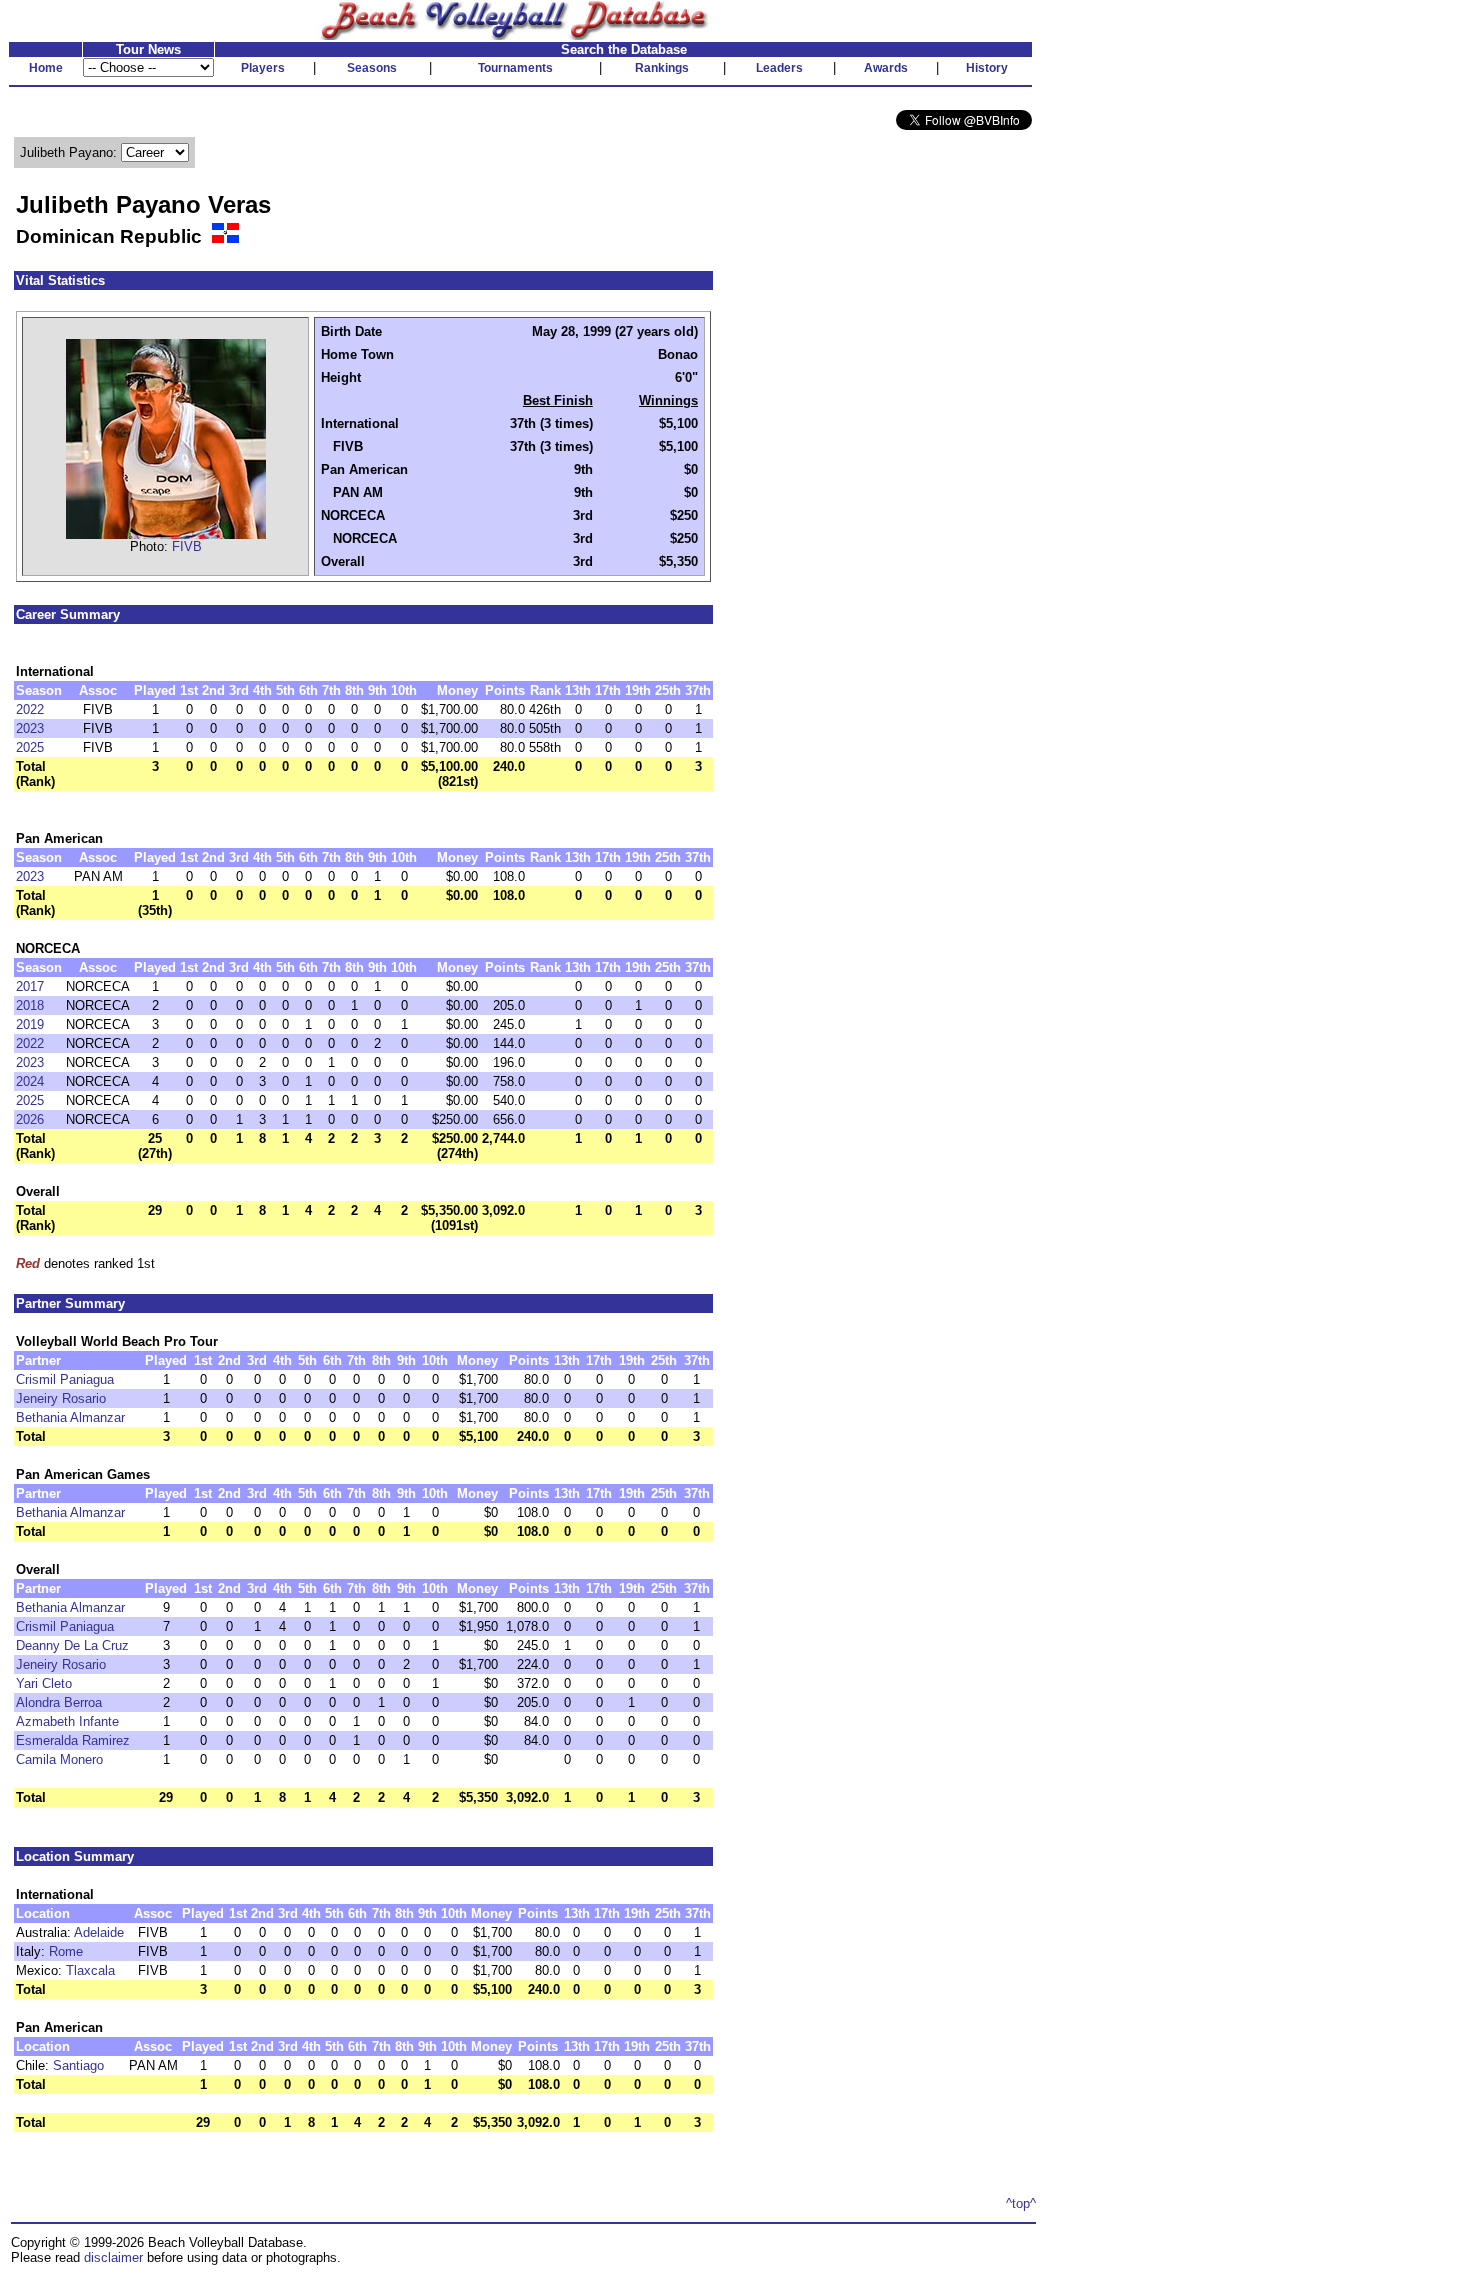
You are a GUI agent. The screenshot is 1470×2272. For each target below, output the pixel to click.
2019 (30, 1024)
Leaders (779, 68)
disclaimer (113, 2257)
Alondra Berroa (59, 1702)
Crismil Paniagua (65, 1379)
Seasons (372, 68)
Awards (886, 68)
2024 (30, 1081)
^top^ (1021, 2203)
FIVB (187, 546)
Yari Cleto (44, 1683)
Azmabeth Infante (67, 1721)
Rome (66, 1951)
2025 (30, 747)
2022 (30, 709)
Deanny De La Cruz (72, 1645)
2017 (30, 986)
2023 (30, 728)
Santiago (78, 2065)
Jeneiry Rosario (61, 1398)
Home (46, 68)
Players (263, 68)
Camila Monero (59, 1759)
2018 (30, 1005)
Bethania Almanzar (70, 1417)
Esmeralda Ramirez (73, 1740)
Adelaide (99, 1932)
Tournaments (515, 68)
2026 (30, 1119)
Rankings (662, 68)
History (987, 68)
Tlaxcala (90, 1970)
